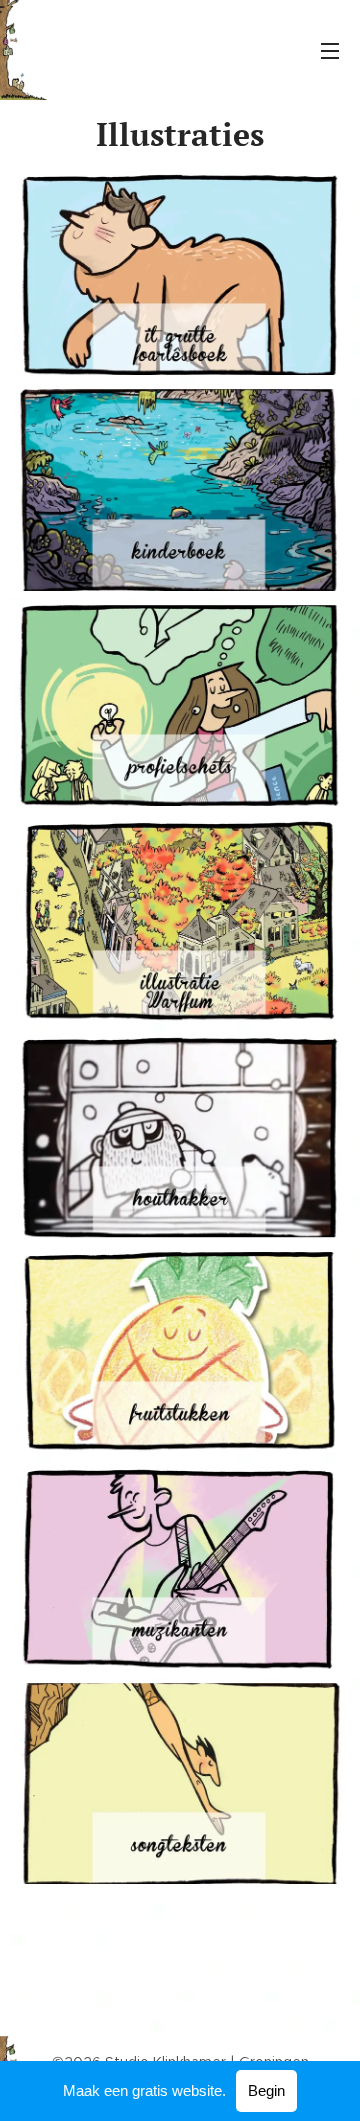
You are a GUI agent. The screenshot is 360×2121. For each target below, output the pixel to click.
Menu (330, 50)
